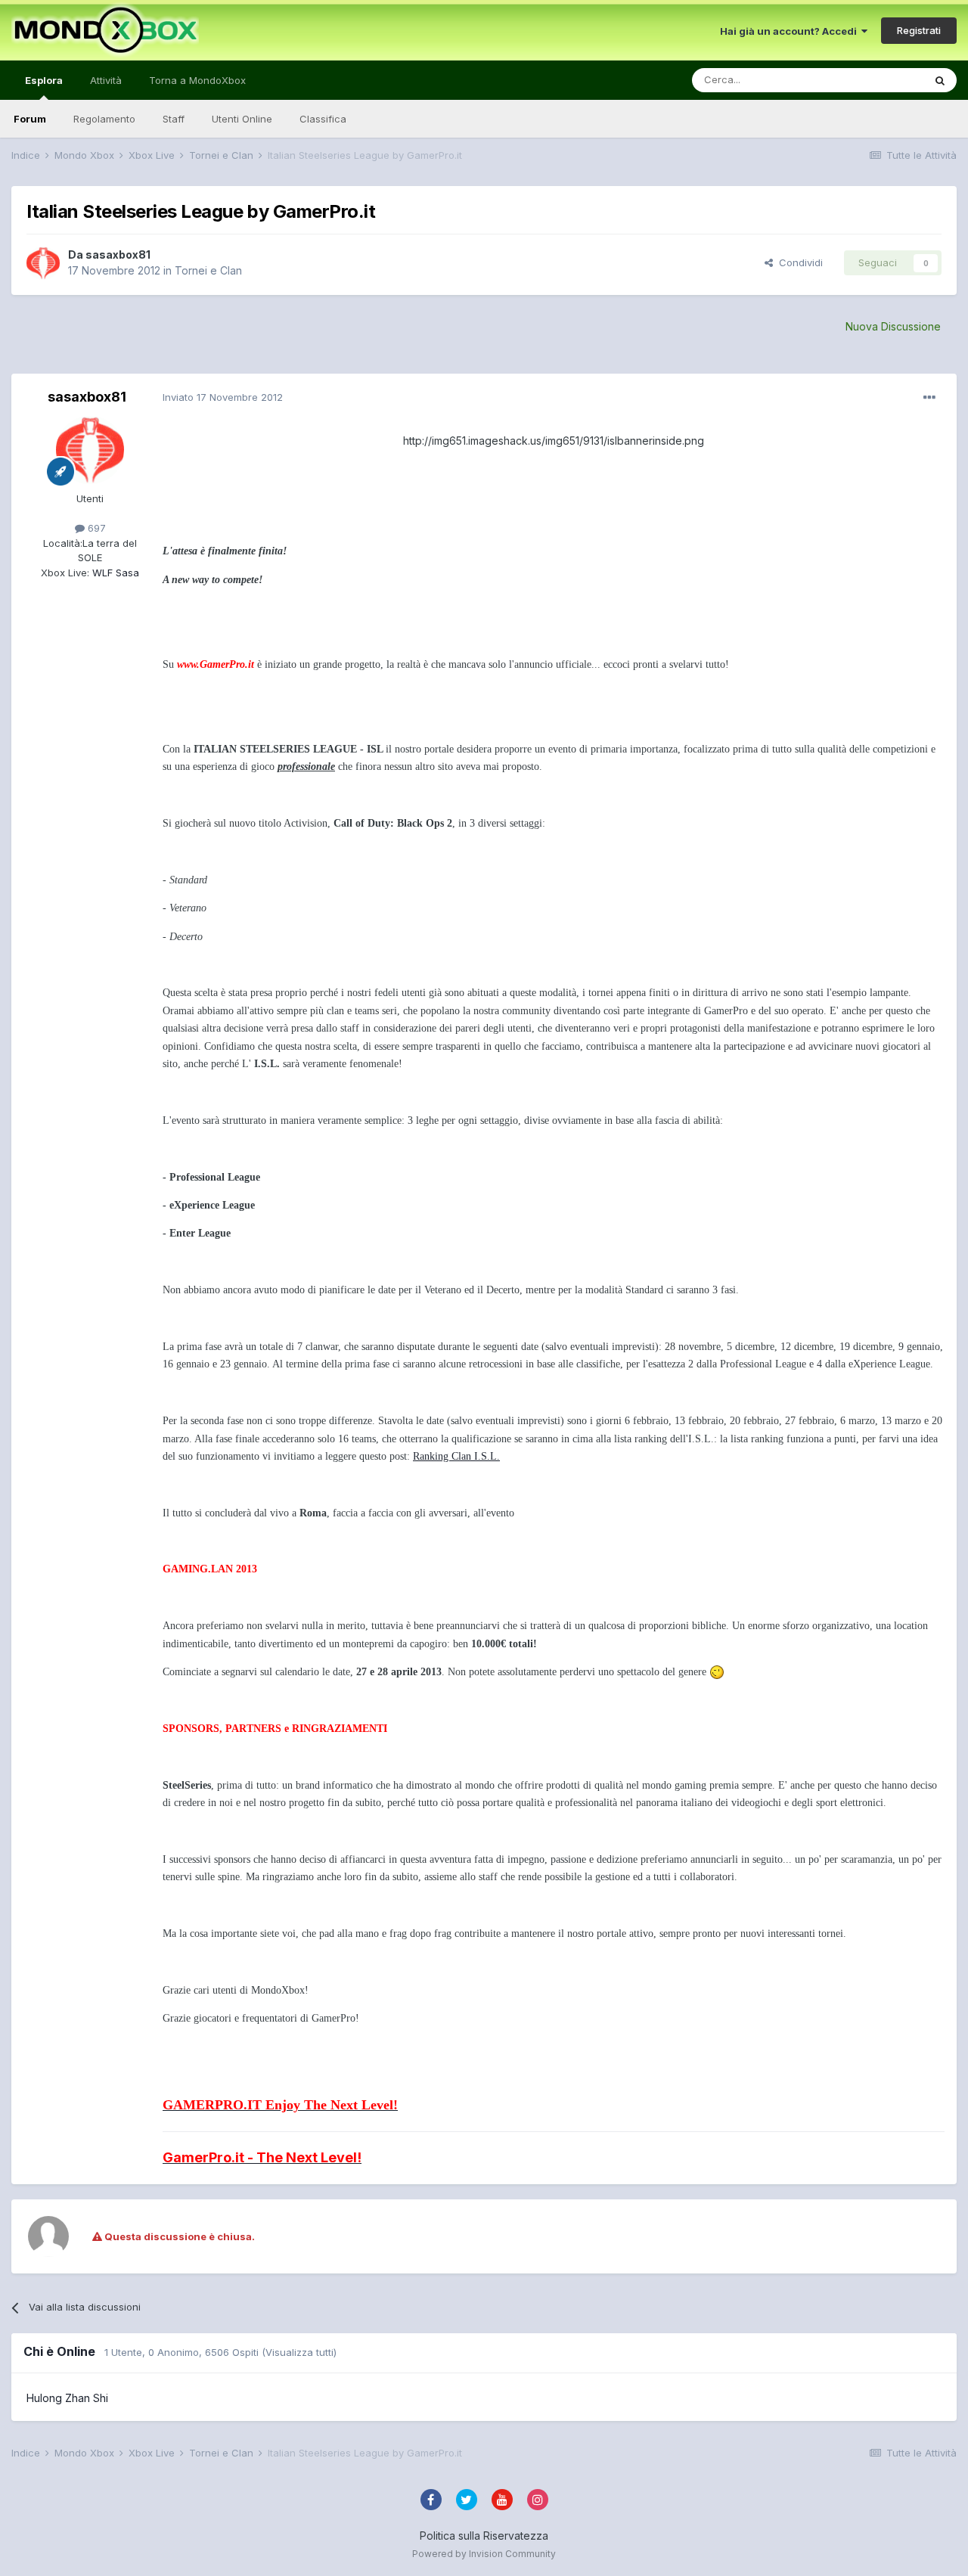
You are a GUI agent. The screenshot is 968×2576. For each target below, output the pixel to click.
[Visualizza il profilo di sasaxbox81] (43, 263)
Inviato (223, 397)
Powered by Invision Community (484, 2554)
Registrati (919, 30)
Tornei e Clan (208, 270)
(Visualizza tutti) (299, 2352)
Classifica (323, 119)
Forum (30, 119)
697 (95, 528)
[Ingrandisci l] (717, 1671)
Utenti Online (242, 119)
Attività (106, 80)
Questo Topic (872, 80)
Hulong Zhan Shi (67, 2398)
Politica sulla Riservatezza (484, 2536)
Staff (174, 119)
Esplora (44, 80)
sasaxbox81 (118, 254)
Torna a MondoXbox (197, 80)
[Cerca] (940, 80)
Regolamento (104, 119)
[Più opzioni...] (929, 398)
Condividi (798, 262)
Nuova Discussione (893, 326)
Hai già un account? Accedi (791, 31)
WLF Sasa (114, 573)
